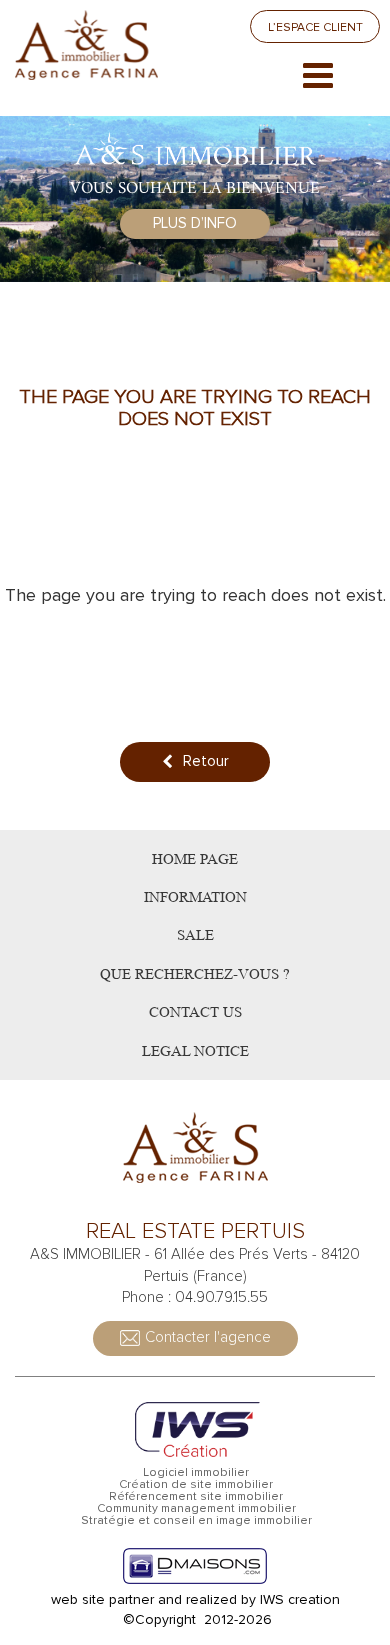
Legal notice (195, 1051)
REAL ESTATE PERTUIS (195, 1232)
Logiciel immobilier (196, 1473)
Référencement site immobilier (196, 1497)
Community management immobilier (196, 1509)
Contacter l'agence (208, 1337)
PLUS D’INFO (195, 223)
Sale (195, 935)
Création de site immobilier (196, 1485)
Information (195, 897)
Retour (206, 761)
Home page (195, 859)
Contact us (195, 1012)
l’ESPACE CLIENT (315, 27)
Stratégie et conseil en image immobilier (196, 1521)
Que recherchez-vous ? (195, 974)
